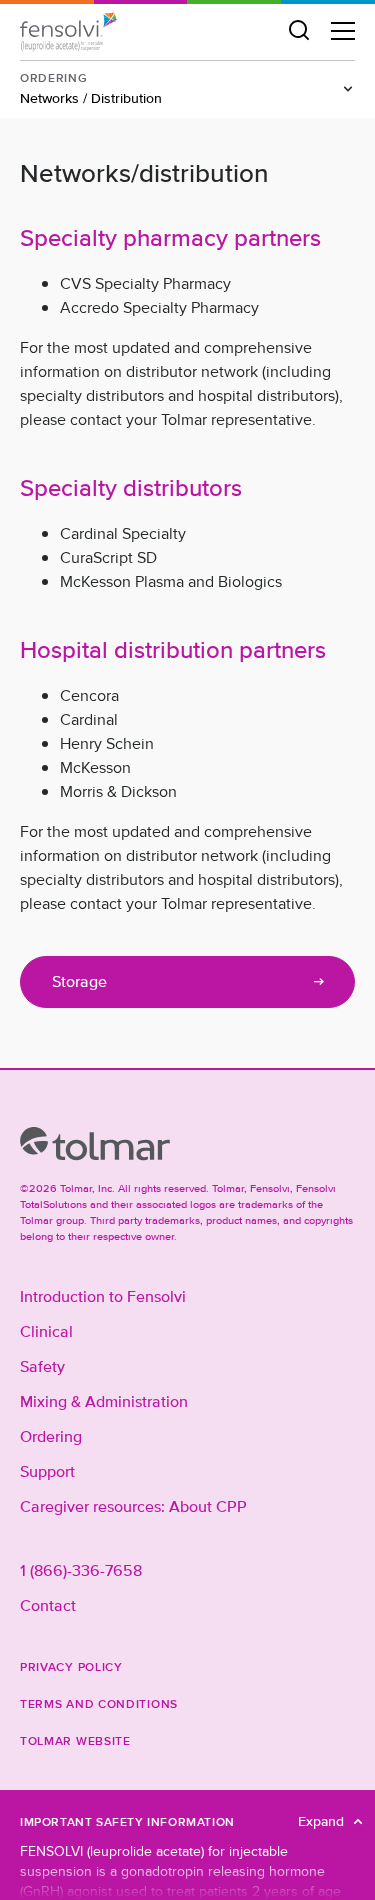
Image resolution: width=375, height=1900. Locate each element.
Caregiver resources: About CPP (133, 1507)
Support (47, 1472)
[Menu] (343, 31)
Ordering (51, 1437)
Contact (48, 1606)
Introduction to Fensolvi (103, 1297)
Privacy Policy (71, 1666)
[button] (299, 31)
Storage (79, 982)
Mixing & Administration (104, 1402)
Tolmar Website (75, 1740)
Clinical (46, 1332)
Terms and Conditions (99, 1703)
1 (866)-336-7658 (81, 1571)
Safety (42, 1367)
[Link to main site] (95, 1144)
